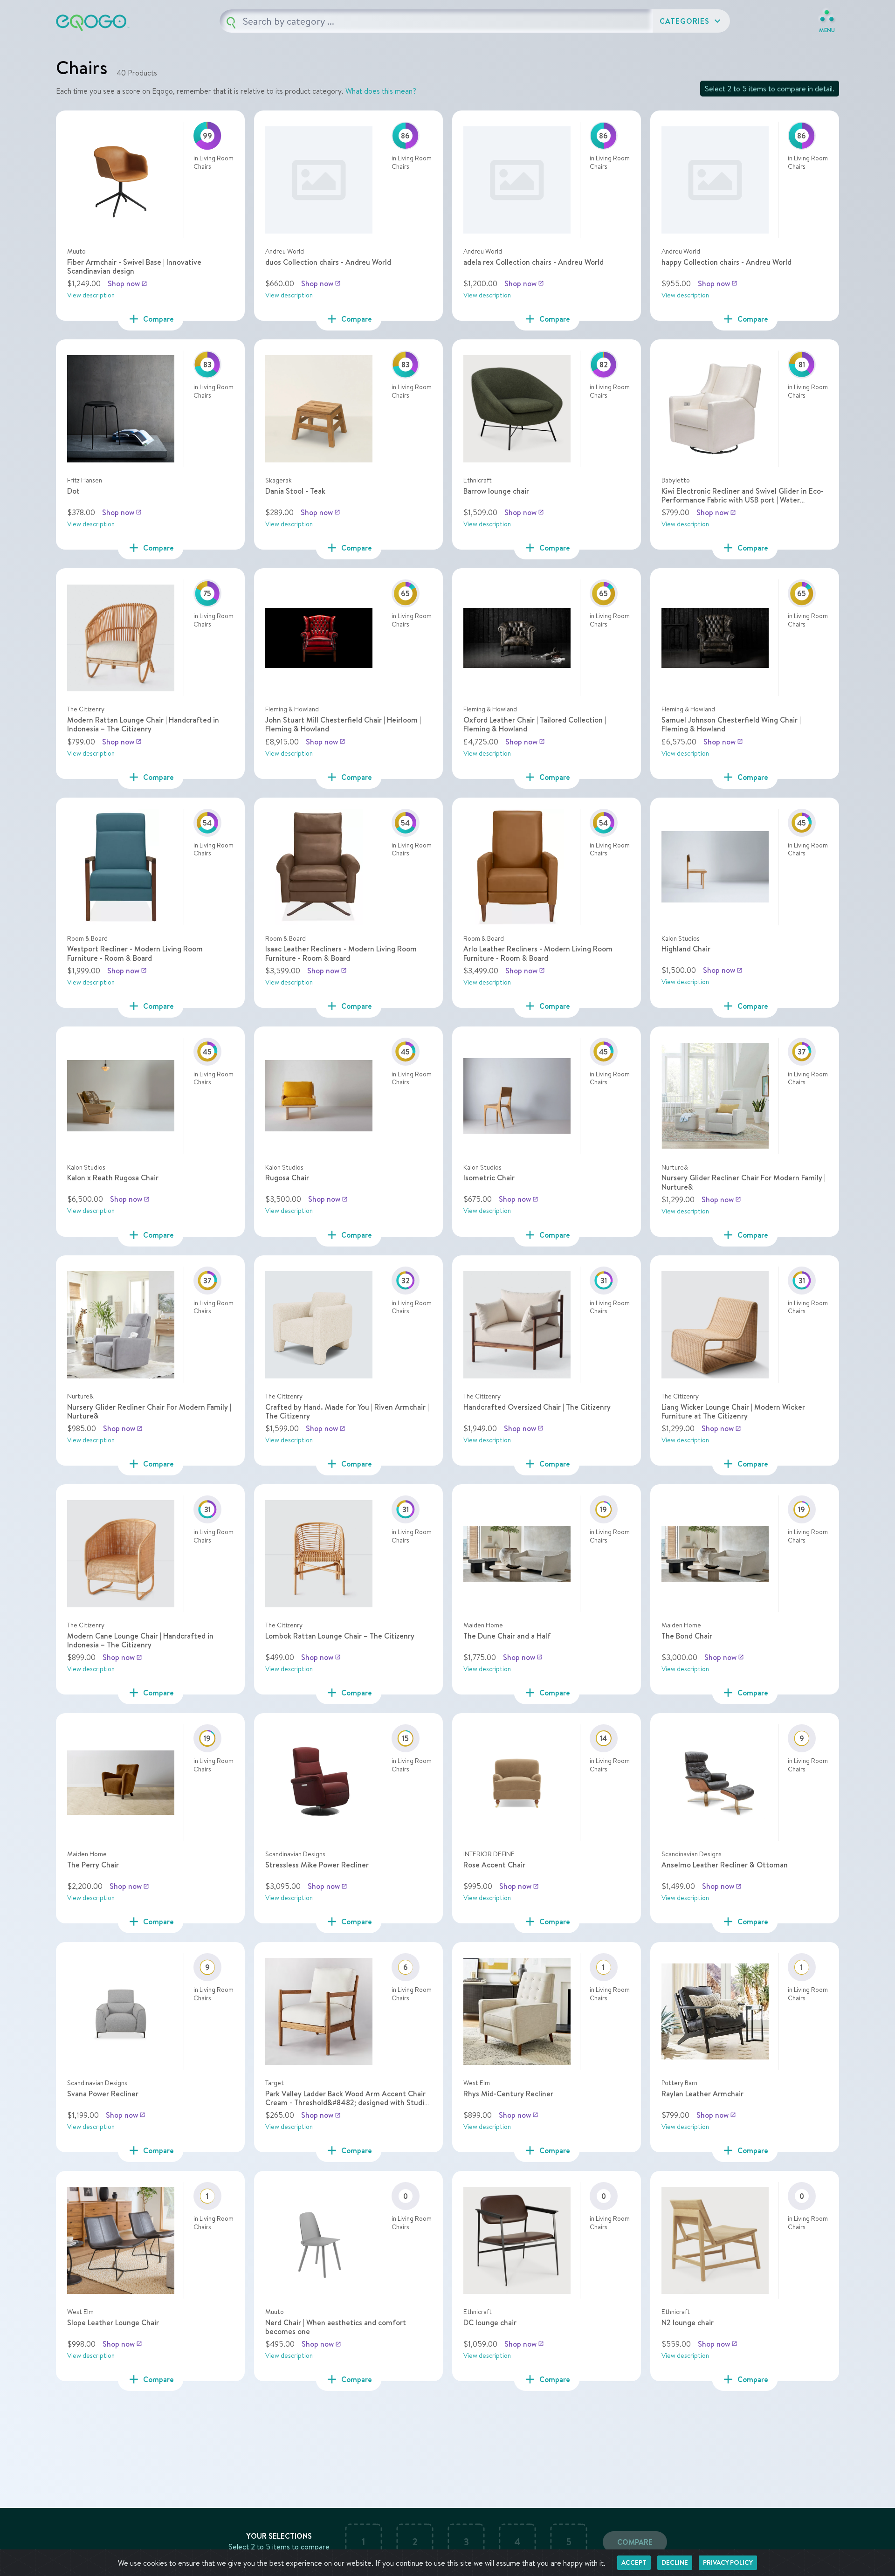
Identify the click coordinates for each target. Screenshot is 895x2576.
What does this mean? (381, 91)
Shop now (127, 283)
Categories (691, 21)
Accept (634, 2562)
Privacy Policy (728, 2562)
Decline (675, 2562)
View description (91, 295)
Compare (635, 2542)
